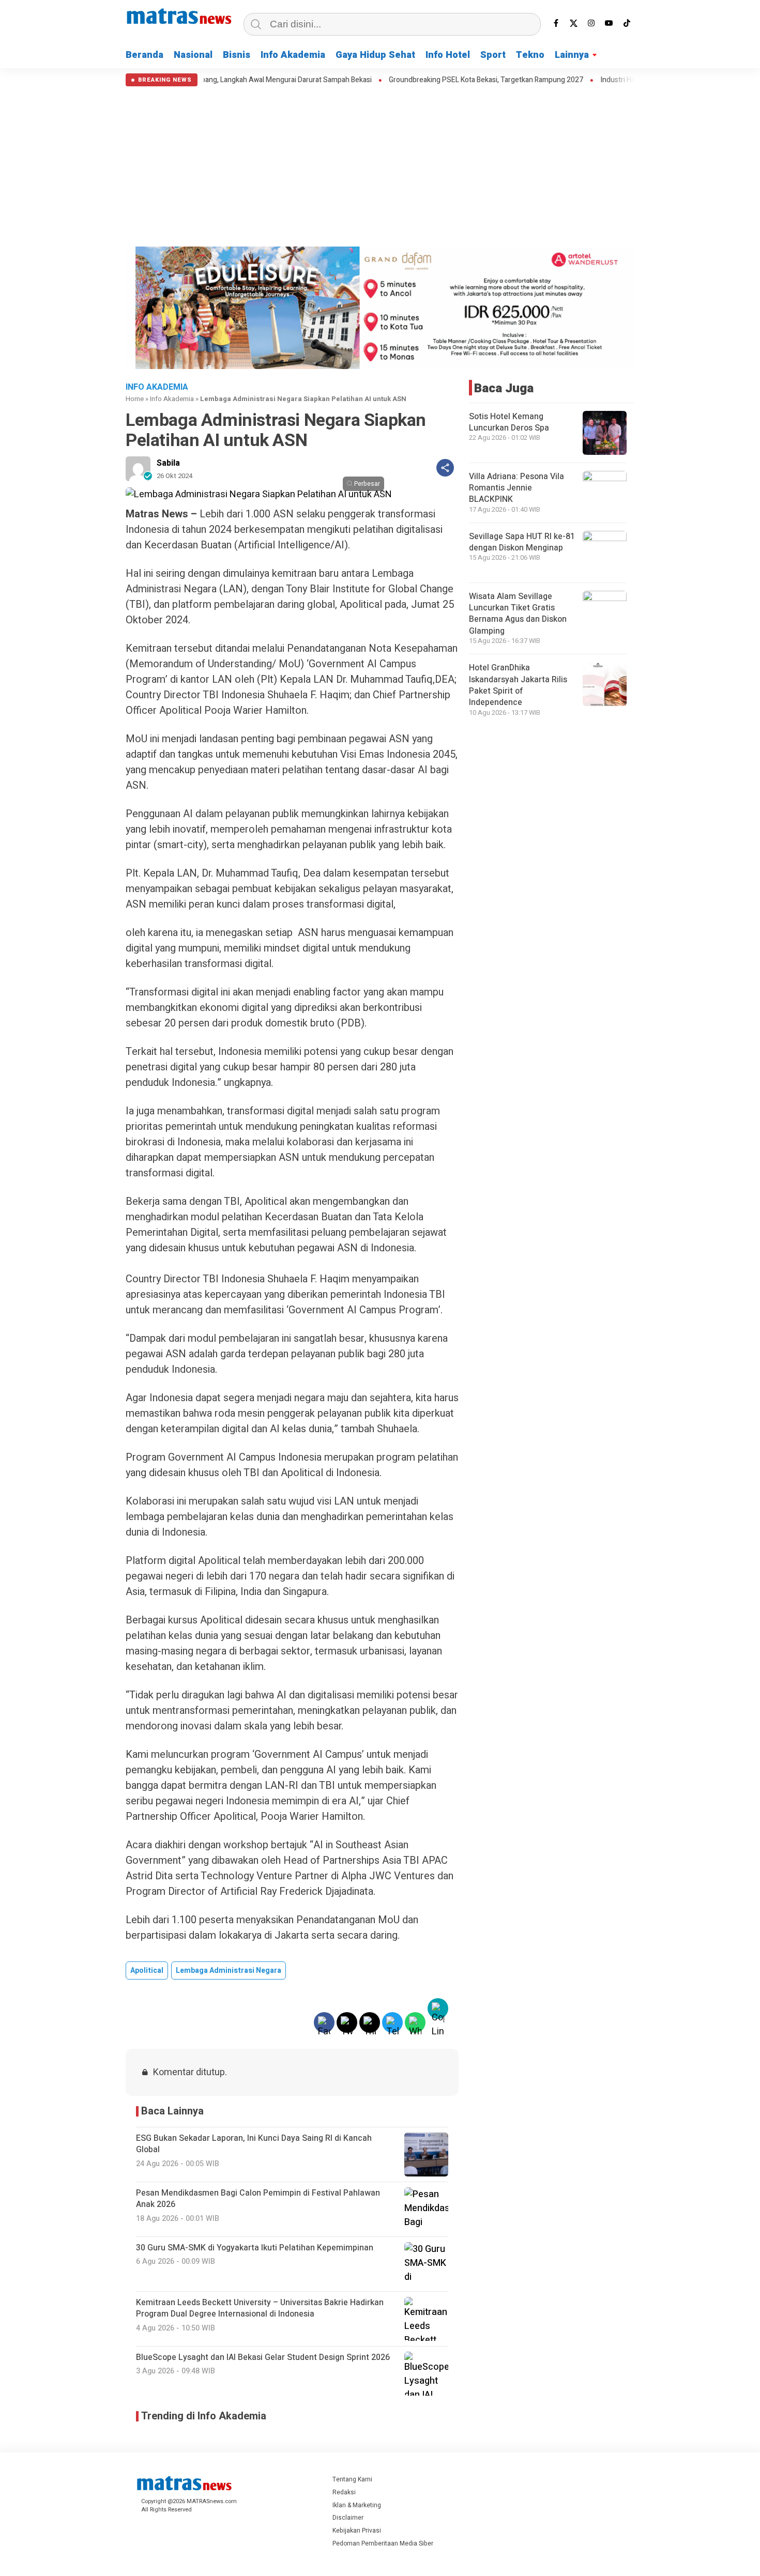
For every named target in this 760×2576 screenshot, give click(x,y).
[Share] (445, 468)
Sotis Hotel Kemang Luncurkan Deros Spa (509, 422)
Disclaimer (348, 2518)
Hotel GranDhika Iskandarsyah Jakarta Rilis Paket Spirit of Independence (518, 685)
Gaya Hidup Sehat (375, 55)
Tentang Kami (352, 2479)
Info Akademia (293, 55)
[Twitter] (574, 23)
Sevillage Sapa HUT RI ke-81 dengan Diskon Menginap (522, 542)
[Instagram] (591, 23)
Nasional (193, 55)
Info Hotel (448, 55)
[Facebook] (556, 23)
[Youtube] (609, 23)
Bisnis (237, 55)
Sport (493, 55)
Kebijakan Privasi (357, 2531)
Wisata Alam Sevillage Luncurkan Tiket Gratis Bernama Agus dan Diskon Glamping (518, 614)
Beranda (145, 55)
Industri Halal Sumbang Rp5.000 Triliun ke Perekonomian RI (629, 80)
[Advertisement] (380, 164)
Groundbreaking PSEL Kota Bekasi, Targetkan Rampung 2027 (420, 80)
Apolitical (147, 1971)
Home (135, 399)
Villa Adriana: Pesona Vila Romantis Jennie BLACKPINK (516, 488)
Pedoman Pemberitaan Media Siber (383, 2543)
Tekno (530, 55)
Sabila (168, 463)
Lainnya (572, 55)
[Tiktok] (627, 23)
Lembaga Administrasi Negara (229, 1971)
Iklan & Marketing (357, 2505)
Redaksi (344, 2492)
